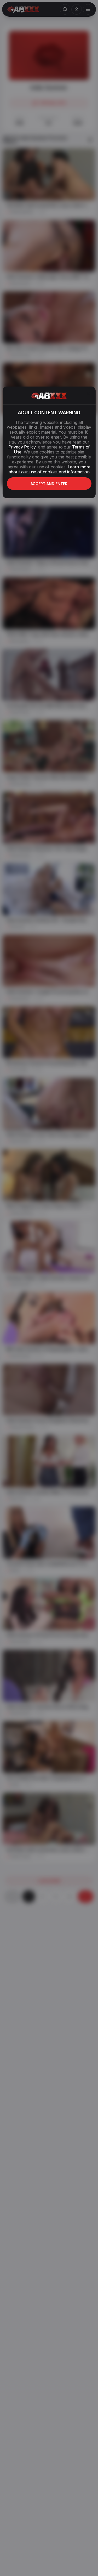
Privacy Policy (22, 447)
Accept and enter (49, 484)
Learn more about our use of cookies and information (50, 469)
